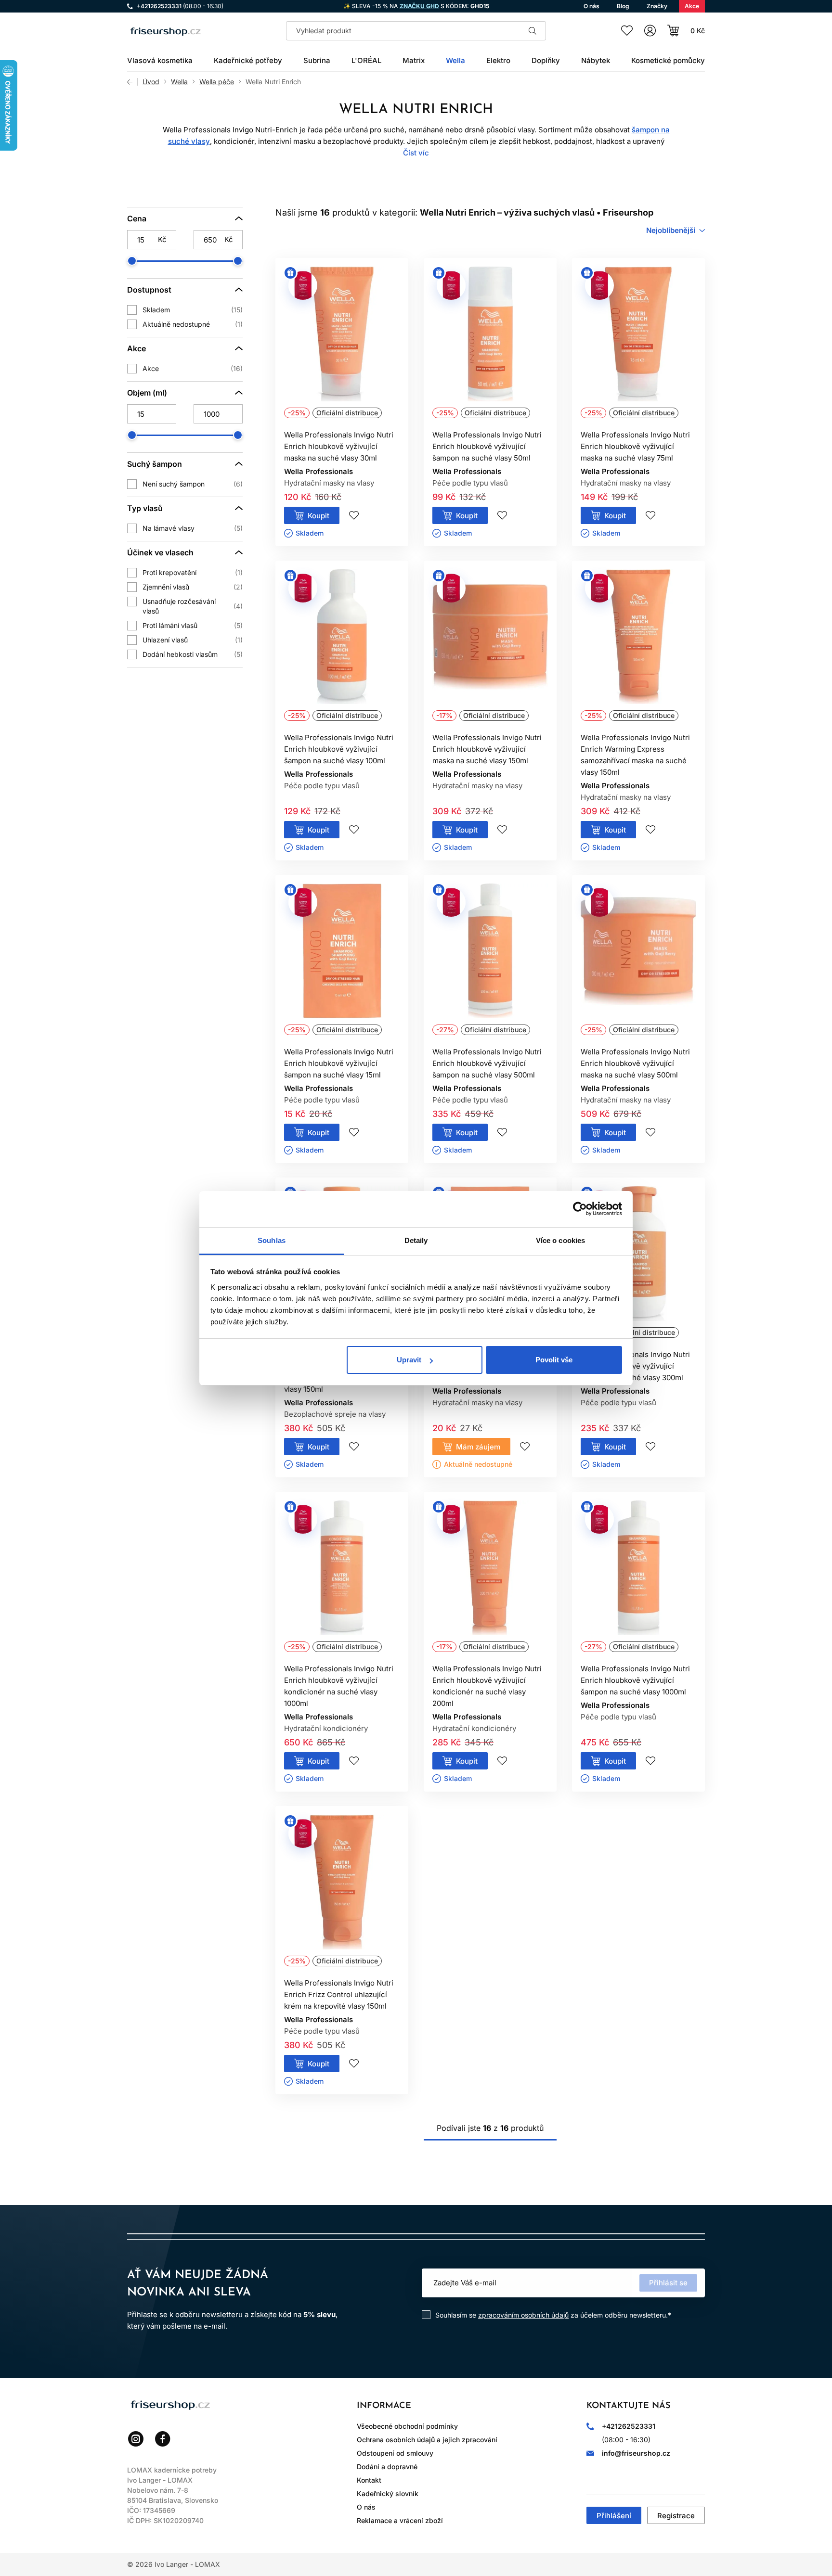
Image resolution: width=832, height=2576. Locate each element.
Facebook (163, 2439)
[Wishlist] (627, 31)
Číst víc (416, 153)
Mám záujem (478, 1447)
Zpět (132, 82)
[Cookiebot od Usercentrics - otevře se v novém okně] (580, 1209)
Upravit (409, 1360)
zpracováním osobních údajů (523, 2315)
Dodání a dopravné (387, 2467)
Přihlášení (614, 2516)
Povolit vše (554, 1360)
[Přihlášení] (650, 31)
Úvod (151, 82)
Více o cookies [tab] (560, 1240)
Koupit (318, 516)
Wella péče (217, 82)
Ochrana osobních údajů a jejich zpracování (427, 2440)
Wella (179, 82)
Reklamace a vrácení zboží (400, 2520)
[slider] (132, 261)
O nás (366, 2507)
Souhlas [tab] (272, 1240)
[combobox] (676, 231)
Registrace (676, 2516)
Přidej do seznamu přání (354, 515)
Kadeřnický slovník (388, 2493)
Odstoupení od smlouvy (395, 2453)
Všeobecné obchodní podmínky (407, 2426)
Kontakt (369, 2480)
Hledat (533, 31)
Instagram (136, 2439)
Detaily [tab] (416, 1240)
